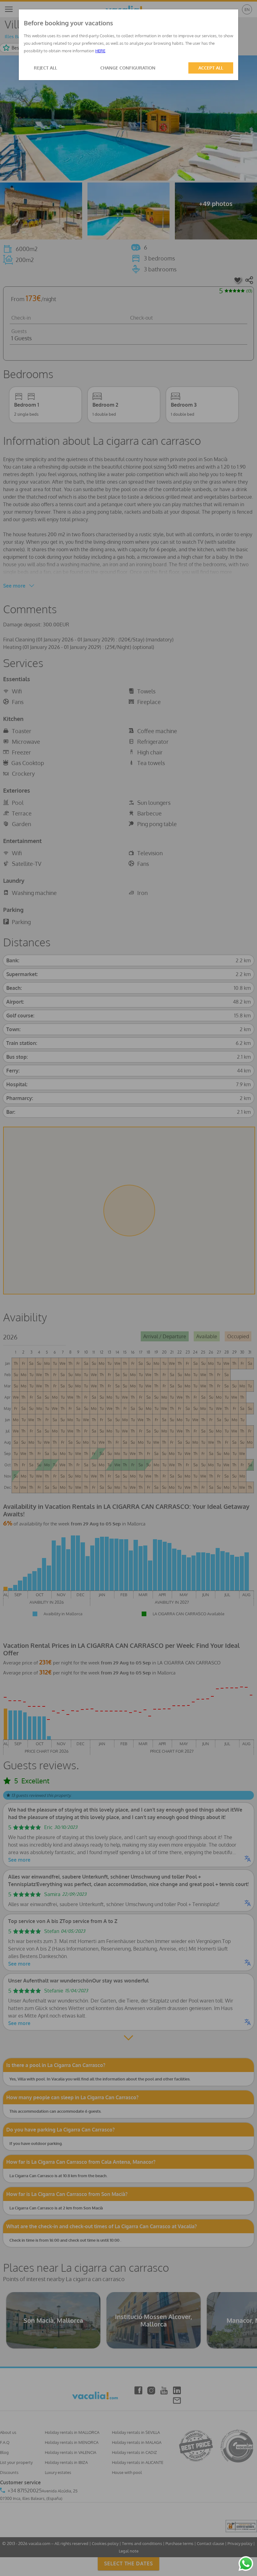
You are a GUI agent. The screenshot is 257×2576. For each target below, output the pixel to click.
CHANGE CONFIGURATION (128, 68)
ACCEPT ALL (211, 68)
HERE (100, 51)
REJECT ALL (45, 68)
